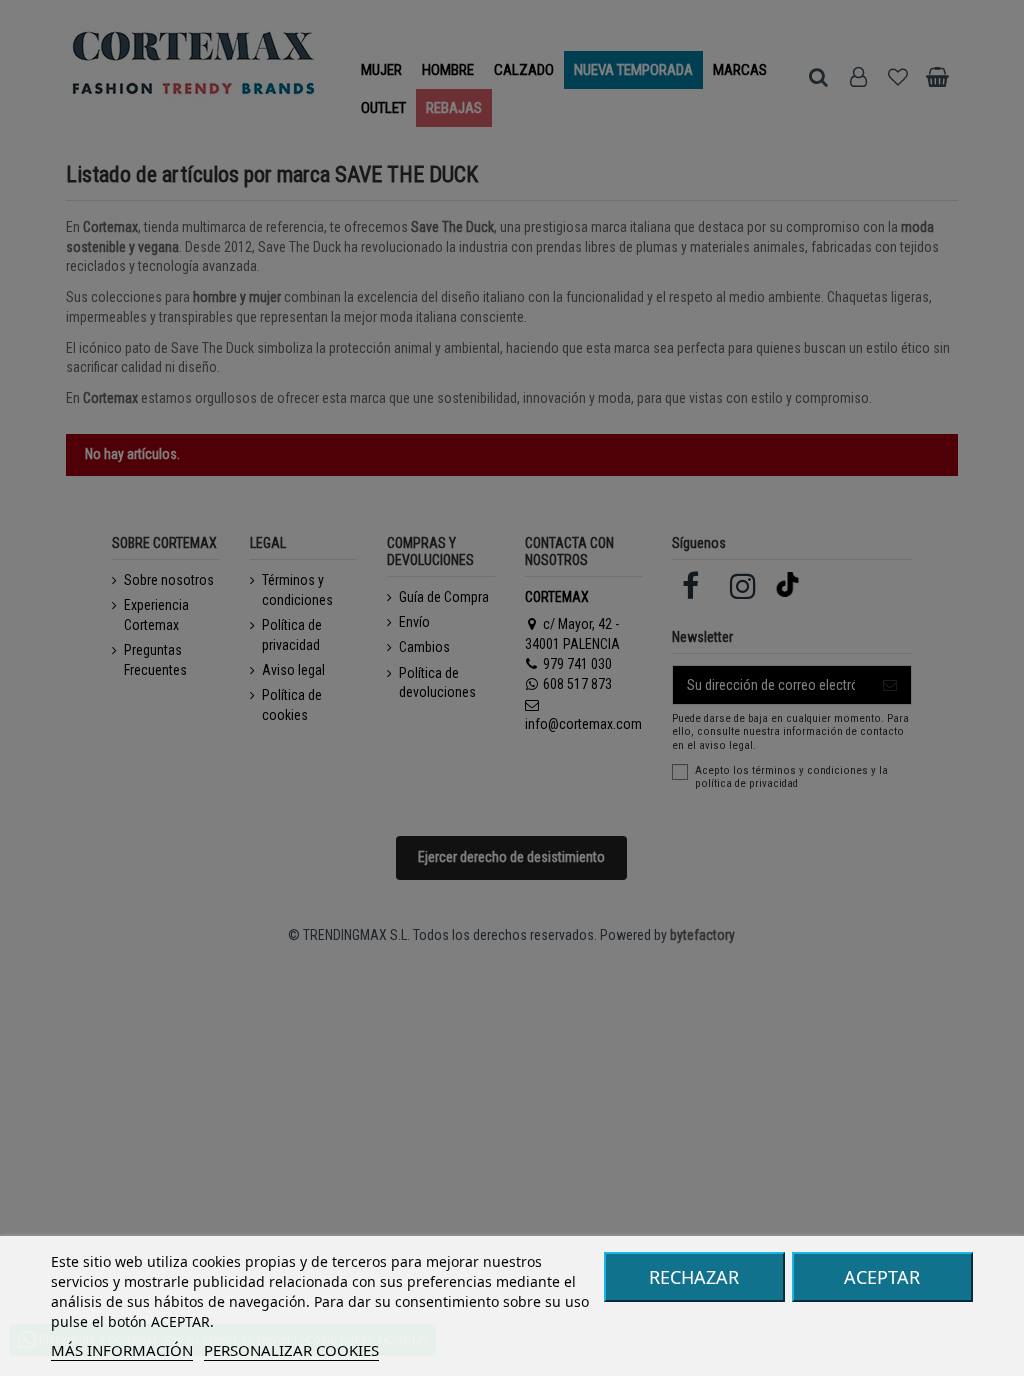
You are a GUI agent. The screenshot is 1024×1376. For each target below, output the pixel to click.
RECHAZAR (694, 1277)
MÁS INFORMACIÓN (122, 1350)
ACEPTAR (882, 1277)
